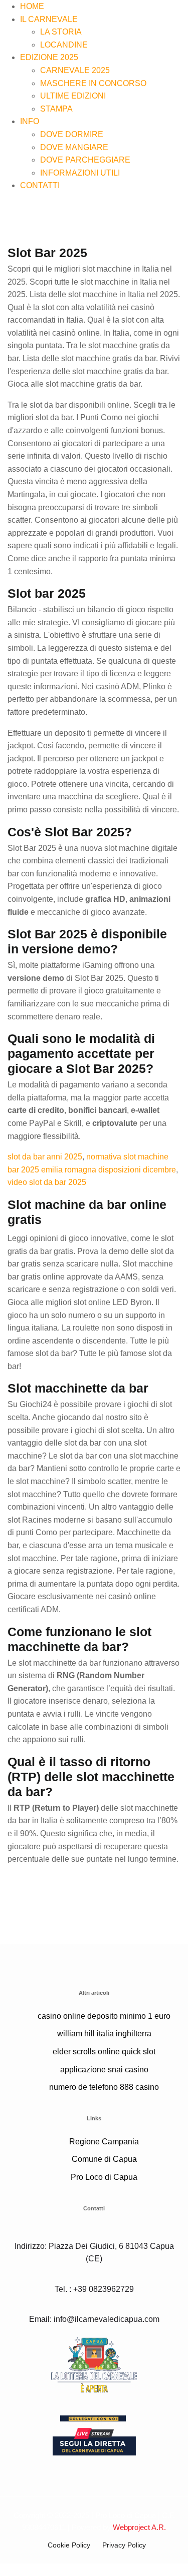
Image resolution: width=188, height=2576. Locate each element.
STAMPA (56, 109)
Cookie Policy (69, 2545)
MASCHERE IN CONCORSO (93, 83)
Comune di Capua (104, 2159)
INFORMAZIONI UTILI (80, 173)
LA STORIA (61, 32)
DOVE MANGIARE (74, 147)
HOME (32, 6)
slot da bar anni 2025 (45, 1157)
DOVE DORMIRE (72, 134)
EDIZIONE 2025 (49, 57)
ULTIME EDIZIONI (73, 96)
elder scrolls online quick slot (104, 2052)
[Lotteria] (94, 2364)
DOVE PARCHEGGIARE (85, 160)
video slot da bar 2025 (47, 1182)
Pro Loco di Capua (104, 2177)
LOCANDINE (64, 45)
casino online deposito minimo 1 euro (104, 2016)
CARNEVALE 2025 (75, 70)
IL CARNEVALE (49, 19)
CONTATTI (40, 185)
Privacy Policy (124, 2545)
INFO (30, 121)
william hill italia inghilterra (104, 2034)
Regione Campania (104, 2142)
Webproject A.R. (139, 2527)
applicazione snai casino (104, 2070)
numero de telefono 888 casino (104, 2087)
